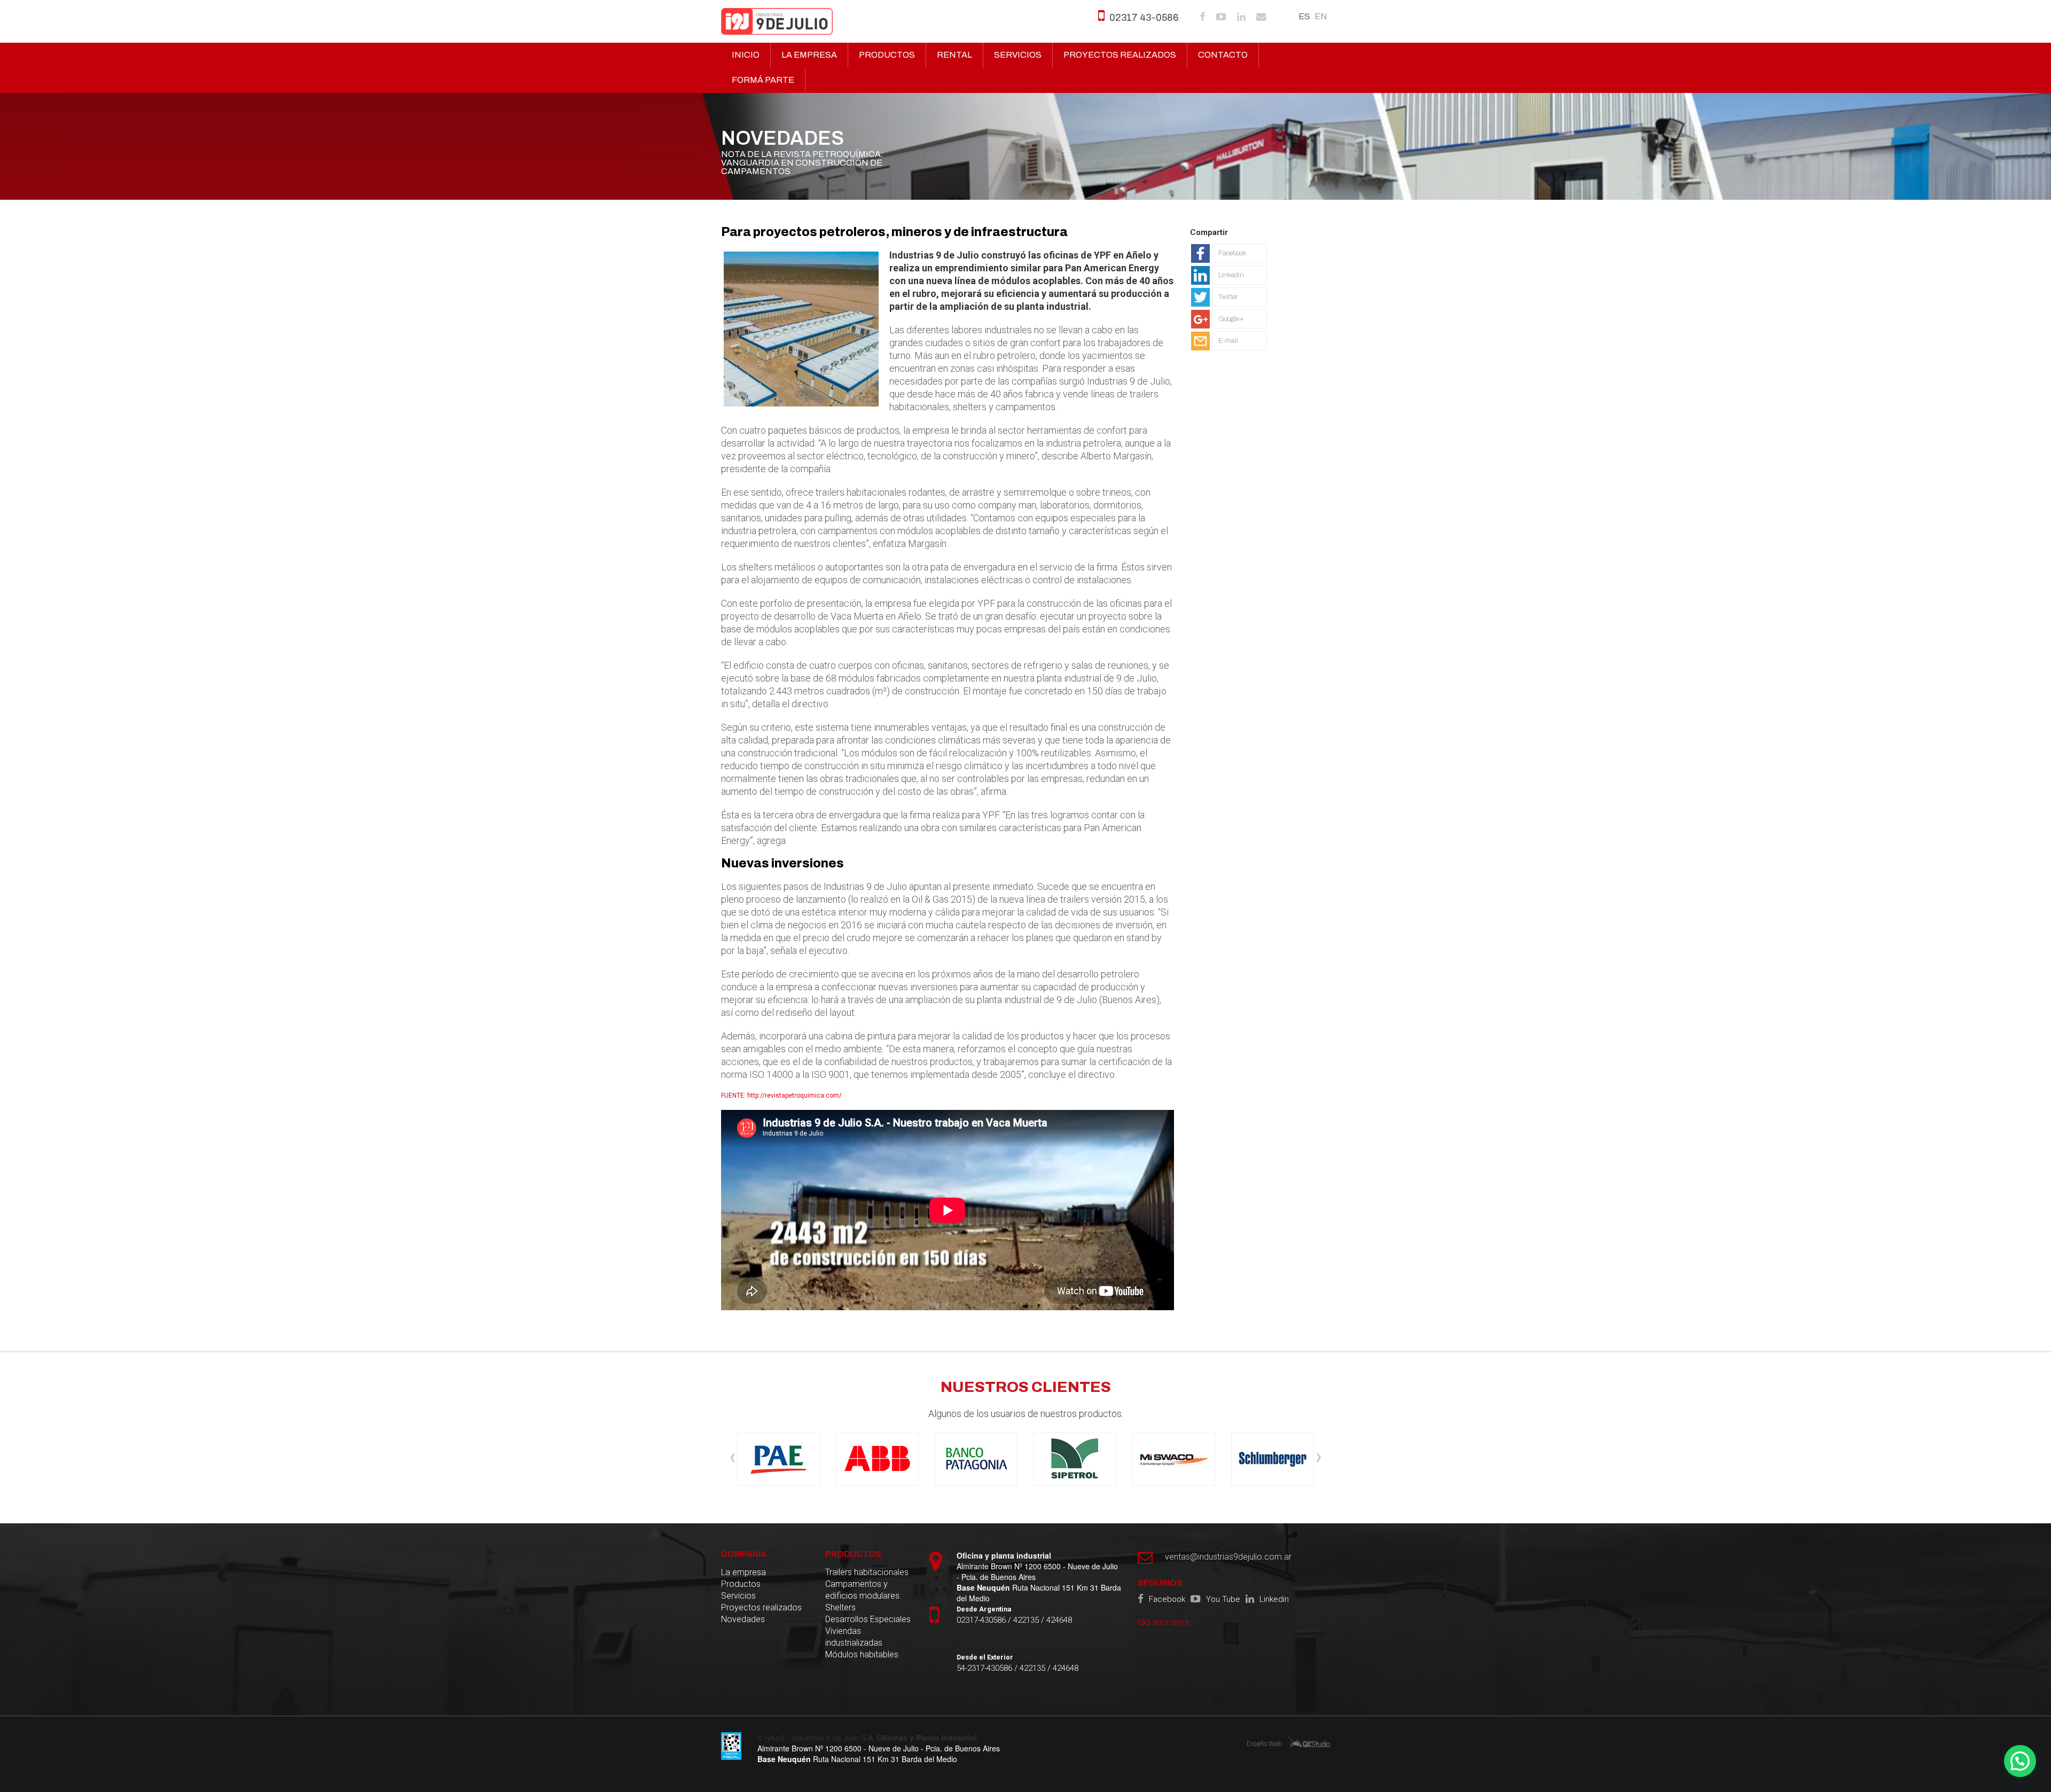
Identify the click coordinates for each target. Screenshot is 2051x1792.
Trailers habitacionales (867, 1572)
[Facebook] (1229, 263)
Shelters (840, 1607)
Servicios (1018, 55)
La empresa (809, 55)
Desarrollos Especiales (868, 1619)
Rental (954, 55)
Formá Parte (763, 80)
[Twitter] (1229, 307)
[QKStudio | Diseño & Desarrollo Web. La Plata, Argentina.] (1309, 1741)
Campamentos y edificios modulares (862, 1590)
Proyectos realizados (1120, 55)
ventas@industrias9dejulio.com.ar (1228, 1557)
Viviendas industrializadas (854, 1637)
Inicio (746, 55)
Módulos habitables (862, 1654)
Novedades (743, 1619)
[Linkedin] (1229, 285)
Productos (887, 55)
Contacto (1223, 55)
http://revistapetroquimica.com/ (794, 1095)
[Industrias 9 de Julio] (777, 21)
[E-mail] (1229, 350)
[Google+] (1229, 328)
